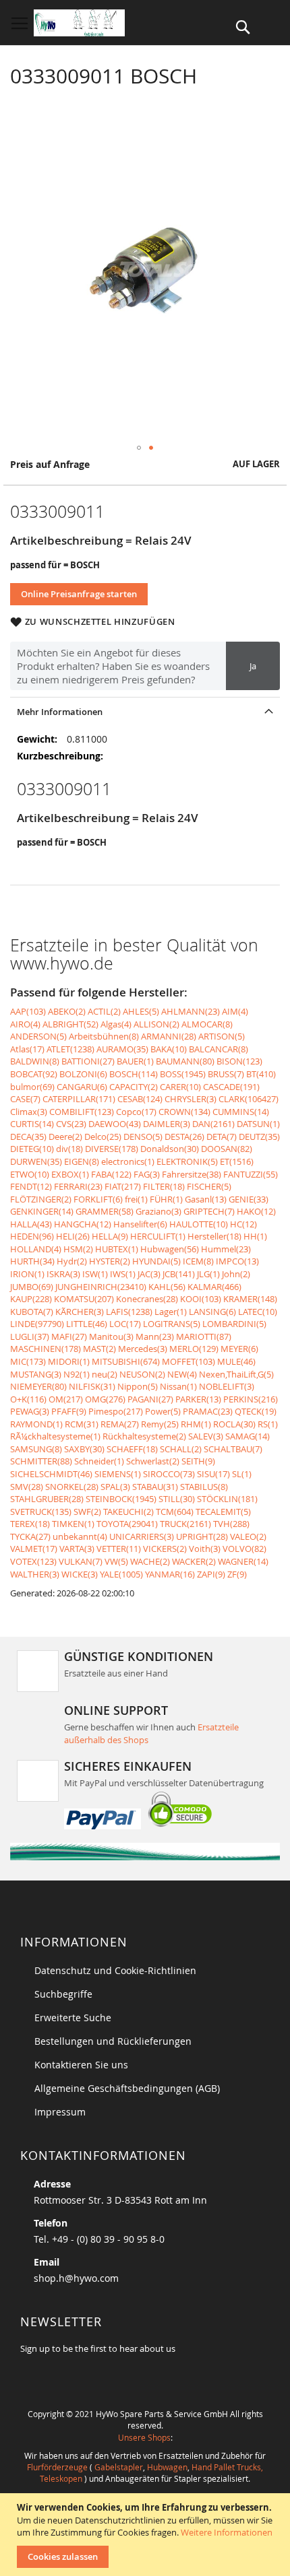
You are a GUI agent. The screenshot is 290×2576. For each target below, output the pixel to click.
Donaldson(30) (170, 1149)
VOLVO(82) (244, 1549)
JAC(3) (149, 1274)
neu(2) (105, 1374)
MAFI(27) (69, 1336)
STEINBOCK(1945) (121, 1499)
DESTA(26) (184, 1137)
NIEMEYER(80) (38, 1386)
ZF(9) (237, 1574)
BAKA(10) (169, 1049)
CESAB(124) (140, 1099)
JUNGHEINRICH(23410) (101, 1287)
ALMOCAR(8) (207, 1024)
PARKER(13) (198, 1399)
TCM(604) (175, 1512)
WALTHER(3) (35, 1574)
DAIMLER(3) (167, 1124)
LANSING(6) (212, 1312)
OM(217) (66, 1399)
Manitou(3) (111, 1336)
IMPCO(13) (237, 1261)
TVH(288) (231, 1524)
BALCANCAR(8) (219, 1049)
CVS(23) (71, 1124)
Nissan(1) (178, 1386)
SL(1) (242, 1474)
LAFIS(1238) (129, 1312)
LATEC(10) (258, 1312)
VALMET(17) (34, 1549)
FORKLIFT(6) (98, 1199)
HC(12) (243, 1224)
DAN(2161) (213, 1124)
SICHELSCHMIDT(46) (51, 1474)
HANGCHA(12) (83, 1224)
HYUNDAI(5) (156, 1261)
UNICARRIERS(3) (142, 1536)
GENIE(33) (249, 1199)
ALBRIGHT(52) (70, 1024)
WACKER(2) (194, 1561)
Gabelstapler (119, 2467)
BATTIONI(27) (88, 1061)
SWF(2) (87, 1512)
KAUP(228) (31, 1299)
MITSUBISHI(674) (126, 1361)
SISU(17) (213, 1474)
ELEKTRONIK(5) (187, 1161)
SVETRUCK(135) (41, 1512)
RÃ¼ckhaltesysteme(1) (55, 1436)
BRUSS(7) (226, 1074)
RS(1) (268, 1424)
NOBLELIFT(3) (227, 1386)
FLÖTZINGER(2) (41, 1199)
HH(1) (255, 1236)
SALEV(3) (206, 1436)
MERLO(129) (194, 1349)
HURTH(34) (32, 1261)
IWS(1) (123, 1274)
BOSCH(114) (134, 1074)
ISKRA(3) (63, 1274)
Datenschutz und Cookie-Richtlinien (115, 1970)
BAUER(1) (135, 1061)
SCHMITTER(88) (41, 1461)
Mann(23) (155, 1336)
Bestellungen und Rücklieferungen (113, 2041)
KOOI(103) (201, 1299)
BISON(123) (239, 1061)
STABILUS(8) (204, 1487)
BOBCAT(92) (34, 1074)
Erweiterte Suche (73, 2018)
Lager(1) (171, 1312)
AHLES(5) (141, 1011)
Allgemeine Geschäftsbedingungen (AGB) (127, 2088)
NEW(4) (182, 1374)
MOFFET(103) (188, 1361)
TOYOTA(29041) (127, 1524)
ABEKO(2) (67, 1011)
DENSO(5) (143, 1137)
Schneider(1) (99, 1461)
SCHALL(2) (181, 1449)
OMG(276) (105, 1399)
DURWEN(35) (36, 1161)
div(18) (69, 1149)
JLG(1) (208, 1274)
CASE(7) (25, 1099)
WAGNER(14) (243, 1561)
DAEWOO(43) (115, 1124)
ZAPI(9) (211, 1574)
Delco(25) (103, 1137)
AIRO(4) (25, 1024)
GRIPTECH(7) (209, 1211)
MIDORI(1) (69, 1361)
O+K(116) (28, 1399)
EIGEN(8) (82, 1161)
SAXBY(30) (84, 1449)
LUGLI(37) (30, 1336)
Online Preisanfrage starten (79, 594)
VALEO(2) (248, 1536)
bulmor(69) (32, 1087)
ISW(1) (95, 1274)
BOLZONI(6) (83, 1074)
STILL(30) (177, 1499)
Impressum (60, 2112)
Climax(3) (29, 1112)
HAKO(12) (256, 1211)
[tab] (145, 711)
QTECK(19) (256, 1411)
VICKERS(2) (165, 1549)
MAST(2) (99, 1349)
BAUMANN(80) (185, 1061)
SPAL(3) (115, 1487)
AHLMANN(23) (191, 1011)
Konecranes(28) (147, 1299)
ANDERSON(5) (38, 1036)
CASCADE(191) (231, 1087)
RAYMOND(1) (36, 1424)
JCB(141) (179, 1274)
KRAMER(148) (250, 1299)
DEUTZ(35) (259, 1137)
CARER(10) (180, 1087)
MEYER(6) (239, 1349)
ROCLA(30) (234, 1424)
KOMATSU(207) (84, 1299)
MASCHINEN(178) (46, 1349)
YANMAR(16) (170, 1574)
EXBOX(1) (70, 1174)
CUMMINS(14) (241, 1112)
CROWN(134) (184, 1112)
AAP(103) (28, 1011)
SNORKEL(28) (72, 1487)
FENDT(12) (31, 1186)
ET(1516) (237, 1161)
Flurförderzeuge (57, 2467)
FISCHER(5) (209, 1186)
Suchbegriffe (63, 1994)
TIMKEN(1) (73, 1524)
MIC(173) (28, 1361)
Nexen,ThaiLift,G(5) (236, 1374)
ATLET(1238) (70, 1049)
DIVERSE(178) (112, 1149)
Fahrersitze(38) (192, 1174)
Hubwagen (167, 2467)
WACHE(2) (150, 1561)
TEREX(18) (30, 1524)
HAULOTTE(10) (199, 1224)
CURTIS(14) (32, 1124)
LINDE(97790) (37, 1324)
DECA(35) (28, 1137)
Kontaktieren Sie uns (81, 2065)
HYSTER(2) (110, 1261)
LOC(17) (125, 1324)
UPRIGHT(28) (202, 1536)
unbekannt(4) (80, 1536)
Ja (253, 666)
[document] (147, 2535)
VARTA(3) (77, 1549)
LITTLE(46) (87, 1324)
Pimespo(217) (116, 1411)
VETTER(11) (119, 1549)
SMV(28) (27, 1487)
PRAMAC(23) (208, 1411)
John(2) (236, 1274)
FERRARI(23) (78, 1186)
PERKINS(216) (251, 1399)
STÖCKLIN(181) (227, 1499)
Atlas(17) (27, 1049)
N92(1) (77, 1374)
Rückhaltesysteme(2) (144, 1436)
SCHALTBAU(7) (233, 1449)
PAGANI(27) (150, 1399)
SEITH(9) (198, 1461)
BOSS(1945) (183, 1074)
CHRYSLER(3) (191, 1099)
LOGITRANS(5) (172, 1324)
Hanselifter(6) (140, 1224)
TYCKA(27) (30, 1536)
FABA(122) (111, 1174)
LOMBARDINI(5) (234, 1324)
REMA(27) (120, 1424)
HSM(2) (78, 1249)
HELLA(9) (110, 1236)
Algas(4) (116, 1024)
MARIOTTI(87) (204, 1336)
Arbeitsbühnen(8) (104, 1036)
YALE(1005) (121, 1574)
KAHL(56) (167, 1287)
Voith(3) (205, 1549)
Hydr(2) (72, 1261)
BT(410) (261, 1074)
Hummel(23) (226, 1249)
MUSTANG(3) (36, 1374)
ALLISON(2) (156, 1024)
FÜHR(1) (166, 1199)
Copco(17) (136, 1112)
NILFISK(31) (92, 1386)
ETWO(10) (30, 1174)
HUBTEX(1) (117, 1249)
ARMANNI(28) (169, 1036)
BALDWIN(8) (35, 1061)
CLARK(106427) (249, 1099)
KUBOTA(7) (32, 1312)
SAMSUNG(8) (36, 1449)
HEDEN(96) (32, 1236)
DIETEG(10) (32, 1149)
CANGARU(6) (82, 1087)
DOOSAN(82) (227, 1149)
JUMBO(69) (32, 1287)
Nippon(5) (138, 1386)
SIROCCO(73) (169, 1474)
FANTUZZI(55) (251, 1174)
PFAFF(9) (69, 1411)
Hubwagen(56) (170, 1249)
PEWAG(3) (30, 1411)
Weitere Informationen (227, 2532)
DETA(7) (222, 1137)
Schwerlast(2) (153, 1461)
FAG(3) (147, 1174)
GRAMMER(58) (105, 1211)
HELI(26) (73, 1236)
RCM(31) (82, 1424)
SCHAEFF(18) (132, 1449)
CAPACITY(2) (134, 1087)
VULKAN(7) (81, 1561)
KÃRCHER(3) (80, 1312)
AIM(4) (235, 1011)
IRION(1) (27, 1274)
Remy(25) (160, 1424)
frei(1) (136, 1199)
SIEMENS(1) (118, 1474)
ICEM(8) (198, 1261)
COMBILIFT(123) (82, 1112)
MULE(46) (236, 1361)
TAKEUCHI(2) (128, 1512)
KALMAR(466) (214, 1287)
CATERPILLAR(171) (79, 1099)
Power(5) (163, 1411)
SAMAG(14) (248, 1436)
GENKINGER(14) (42, 1211)
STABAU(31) (155, 1487)
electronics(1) (128, 1161)
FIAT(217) (123, 1186)
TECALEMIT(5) (223, 1512)
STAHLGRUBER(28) (47, 1499)
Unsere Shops (144, 2437)
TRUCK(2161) (185, 1524)
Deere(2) (65, 1137)
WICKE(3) (80, 1574)
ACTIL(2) (104, 1011)
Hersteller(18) (214, 1236)
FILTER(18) (164, 1186)
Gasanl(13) (206, 1199)
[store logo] (79, 23)
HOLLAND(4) (36, 1249)
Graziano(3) (158, 1211)
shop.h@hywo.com (76, 2278)
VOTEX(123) (33, 1561)
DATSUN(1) (258, 1124)
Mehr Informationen (60, 712)
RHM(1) (196, 1424)
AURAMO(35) (122, 1049)
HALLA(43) (31, 1224)
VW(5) (116, 1561)
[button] (139, 448)
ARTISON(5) (222, 1036)
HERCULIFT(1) (158, 1236)
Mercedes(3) (143, 1349)
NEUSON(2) (142, 1374)
